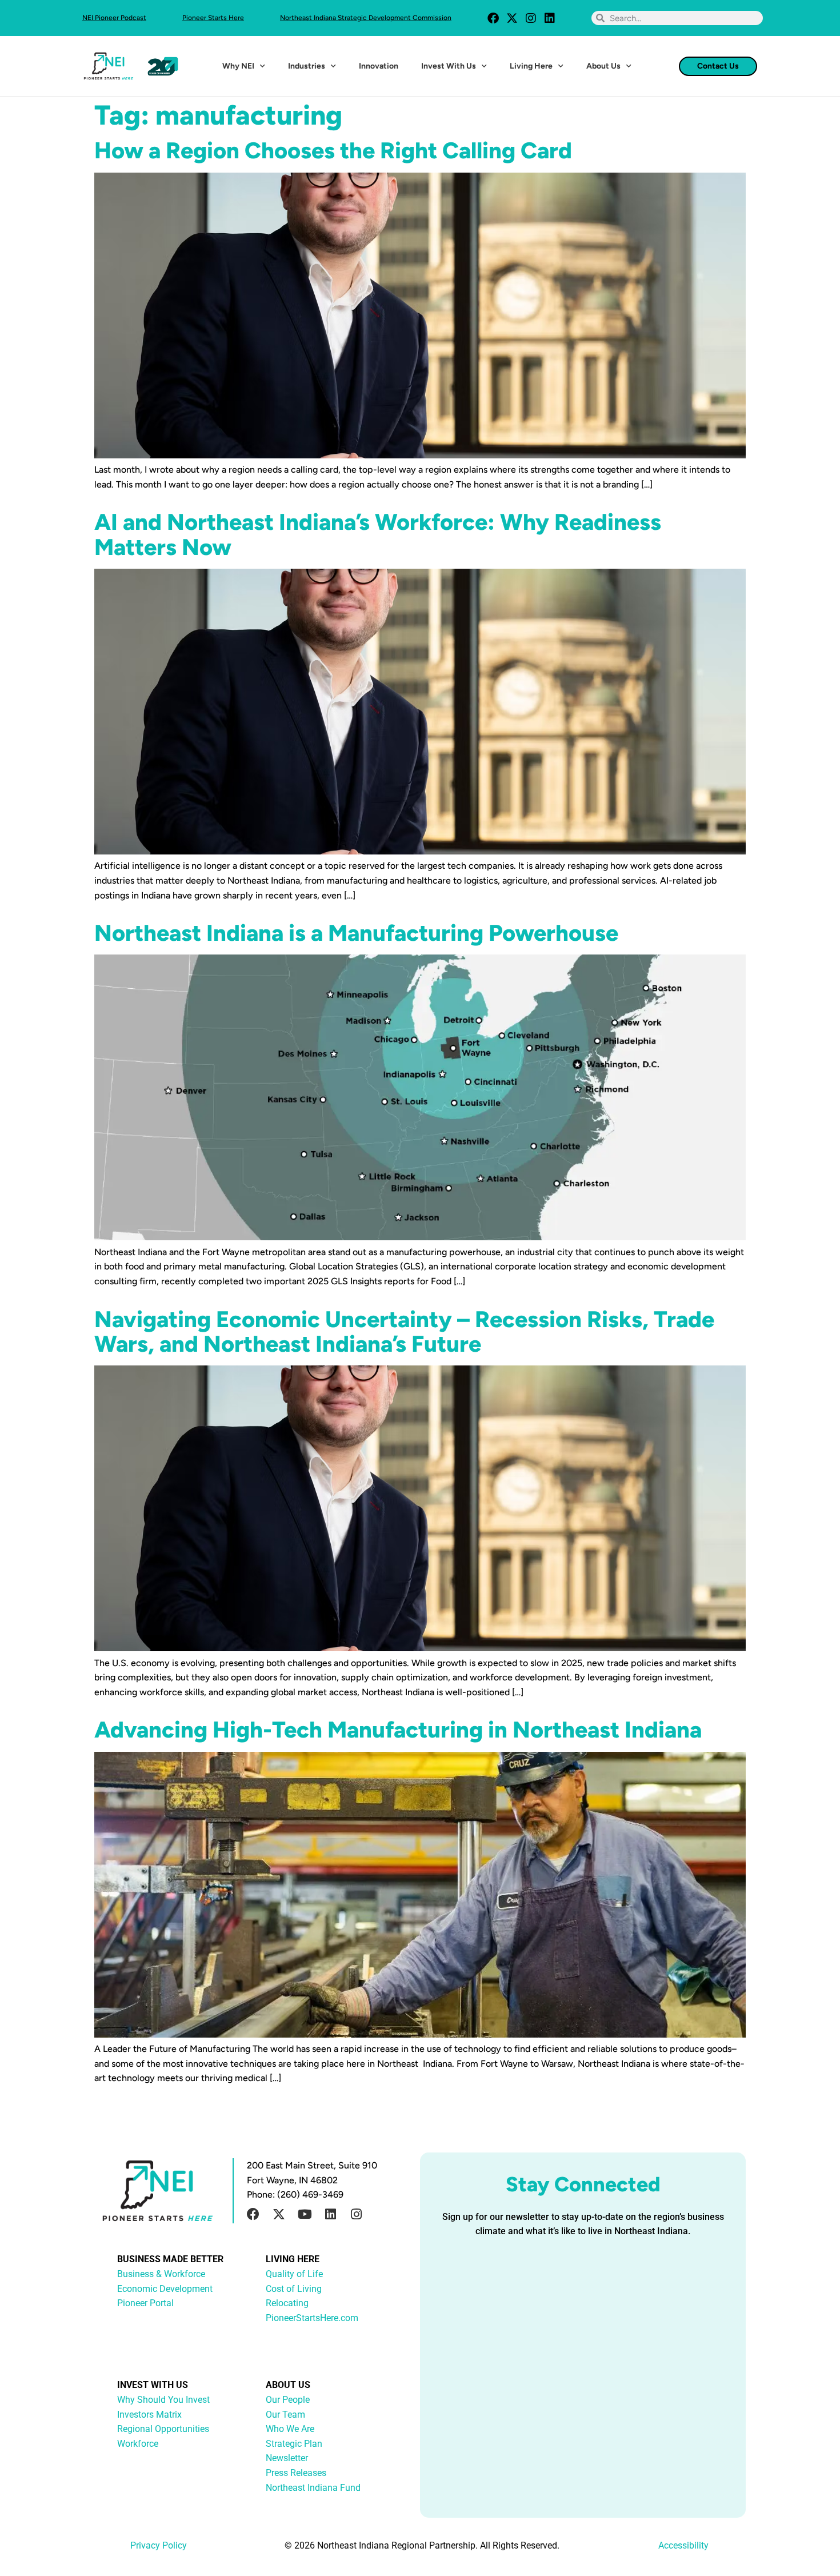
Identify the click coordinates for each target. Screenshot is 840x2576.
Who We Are (290, 2429)
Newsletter (287, 2458)
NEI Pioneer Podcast (114, 18)
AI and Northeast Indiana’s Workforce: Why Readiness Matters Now (378, 534)
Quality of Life (294, 2274)
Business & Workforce (161, 2274)
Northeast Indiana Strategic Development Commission (366, 18)
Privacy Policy (159, 2545)
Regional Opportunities (163, 2429)
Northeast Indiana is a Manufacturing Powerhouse (356, 933)
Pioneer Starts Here (213, 18)
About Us (603, 66)
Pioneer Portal (145, 2303)
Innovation (379, 66)
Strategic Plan (294, 2444)
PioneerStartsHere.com (312, 2318)
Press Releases (296, 2473)
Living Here (531, 66)
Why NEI (238, 66)
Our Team (285, 2415)
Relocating (287, 2303)
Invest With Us (449, 66)
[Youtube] (305, 2214)
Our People (288, 2400)
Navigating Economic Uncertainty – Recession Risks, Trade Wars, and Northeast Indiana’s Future (404, 1331)
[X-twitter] (512, 18)
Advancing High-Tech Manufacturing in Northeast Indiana (398, 1730)
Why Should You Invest (163, 2400)
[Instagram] (531, 18)
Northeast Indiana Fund (313, 2488)
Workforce (138, 2444)
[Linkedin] (550, 18)
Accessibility (683, 2545)
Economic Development (165, 2289)
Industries (307, 66)
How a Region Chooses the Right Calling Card (333, 150)
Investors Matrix (149, 2415)
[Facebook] (493, 18)
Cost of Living (294, 2289)
